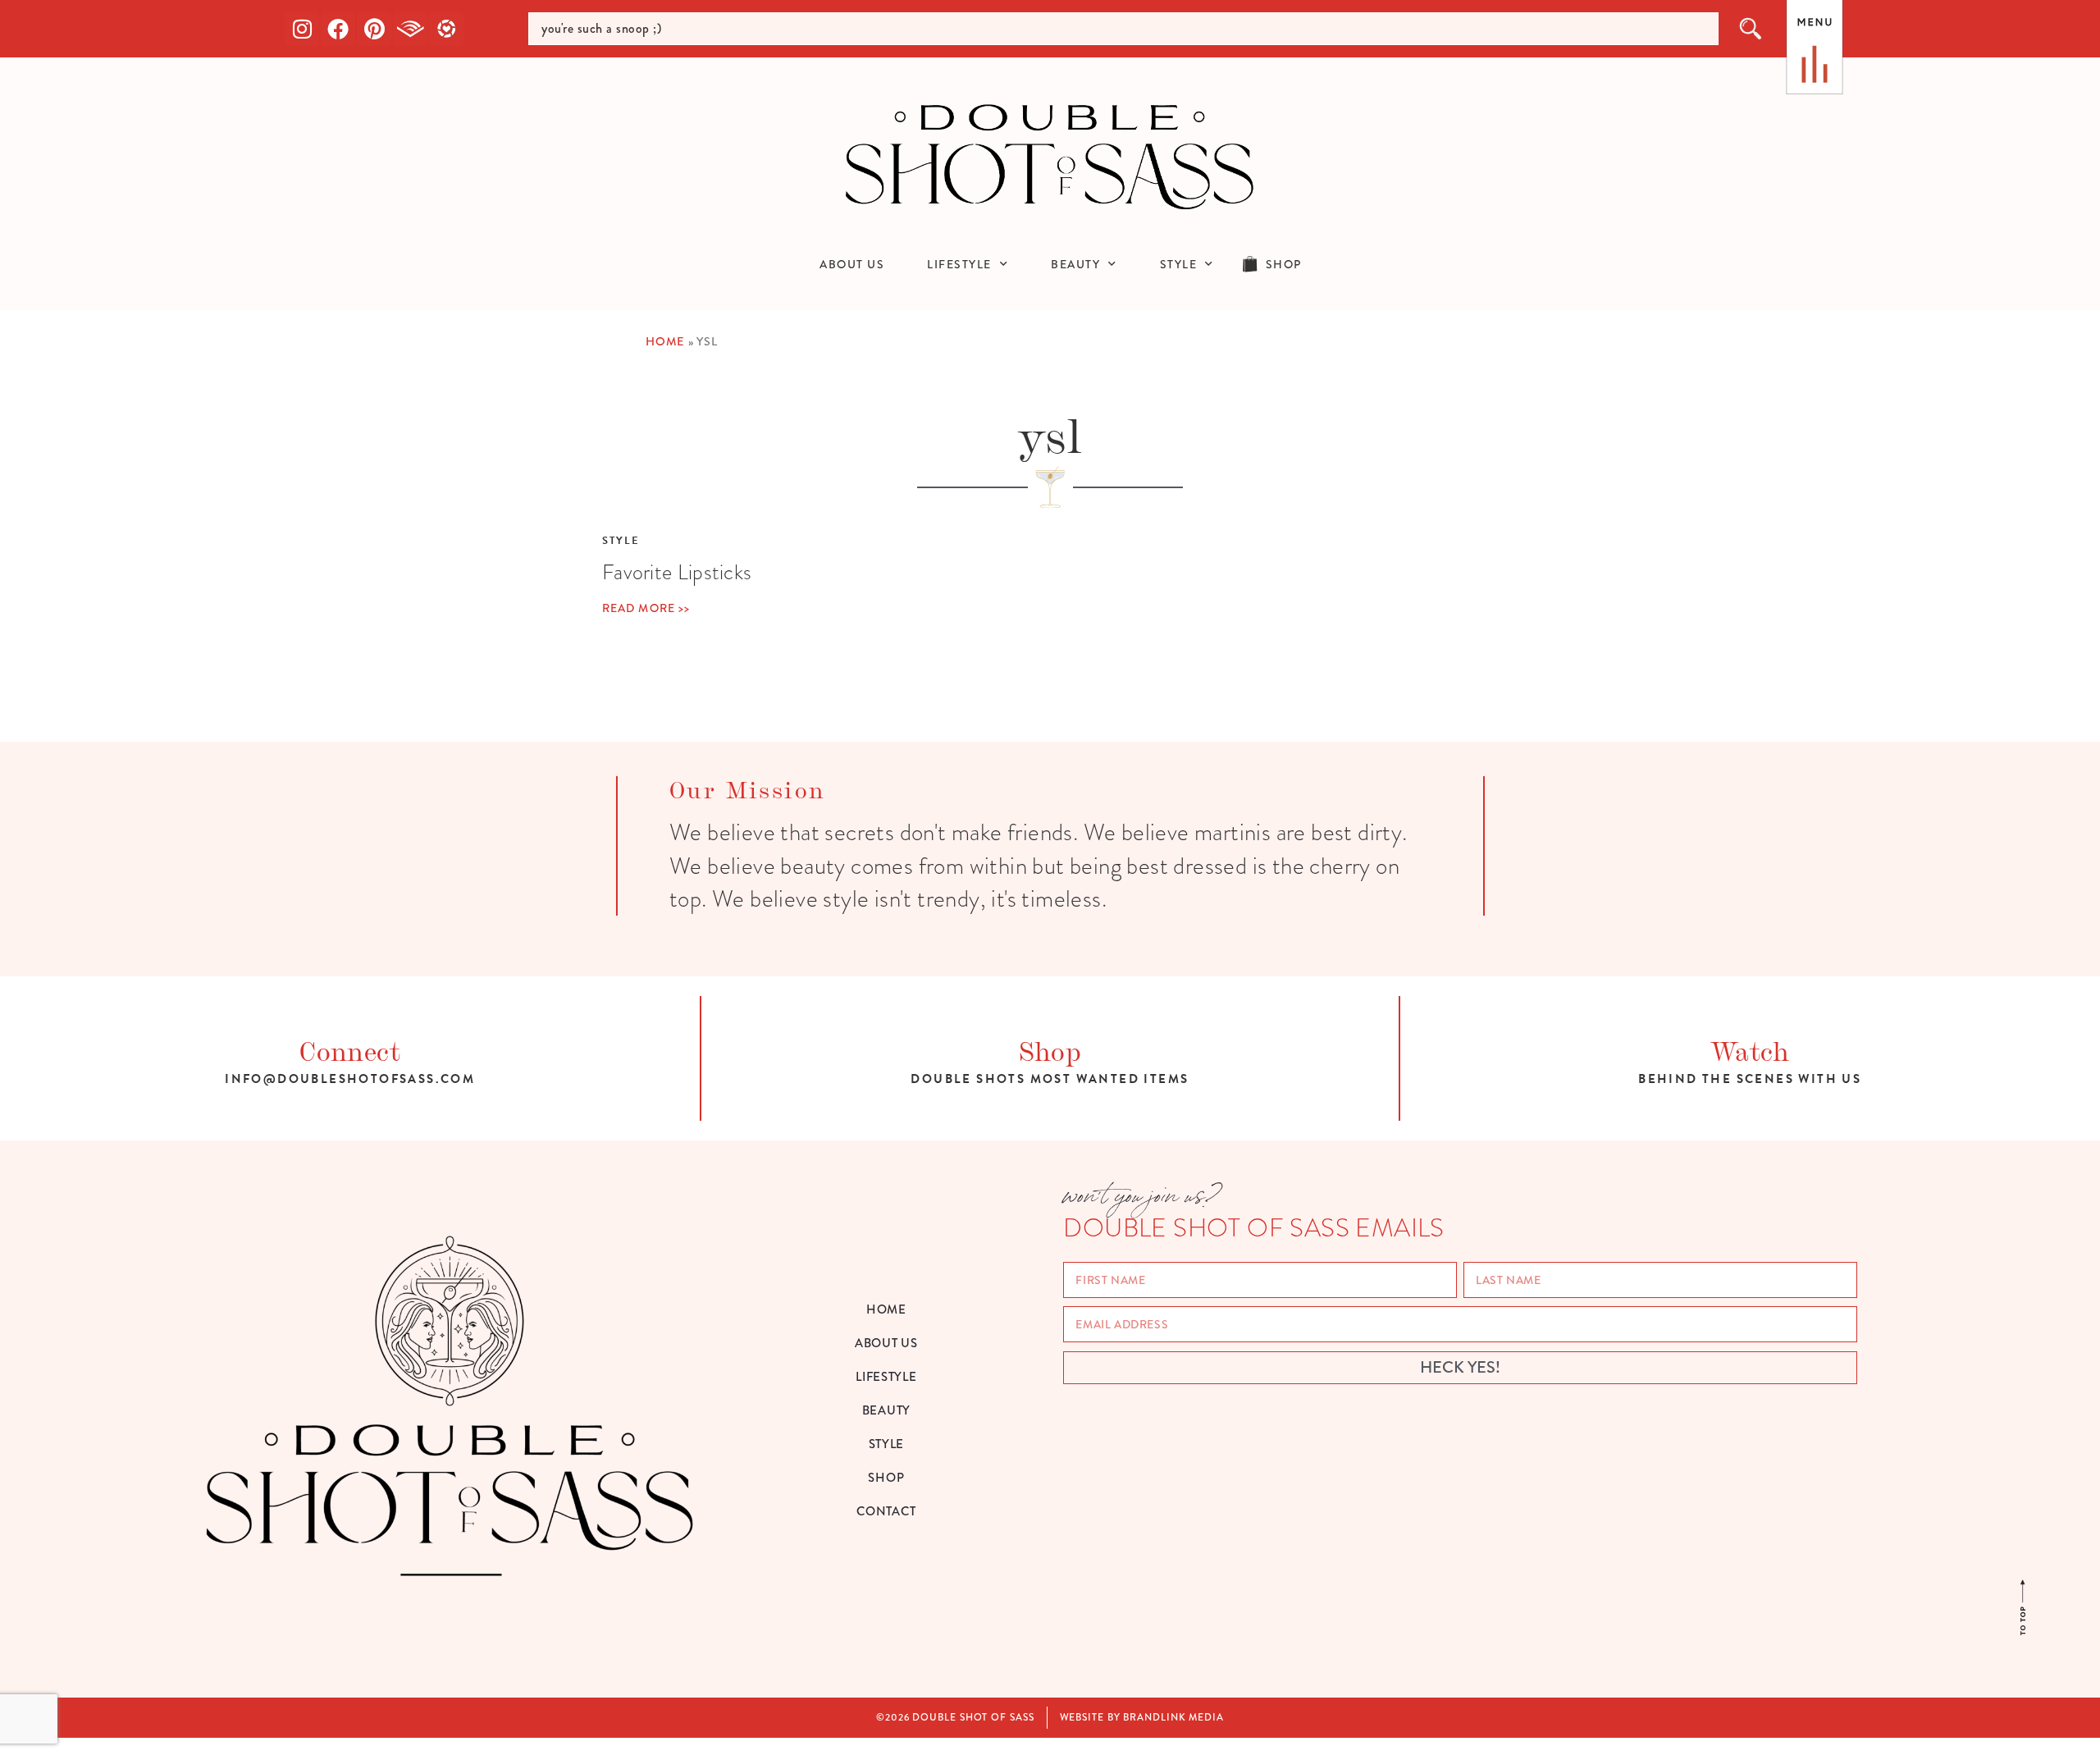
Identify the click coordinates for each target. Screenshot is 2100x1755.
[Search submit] (1751, 29)
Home (665, 342)
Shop (1050, 1049)
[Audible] (410, 29)
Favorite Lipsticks (677, 572)
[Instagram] (302, 29)
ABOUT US (852, 264)
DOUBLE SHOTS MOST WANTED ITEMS (1050, 1079)
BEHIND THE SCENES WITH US (1750, 1079)
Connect (350, 1049)
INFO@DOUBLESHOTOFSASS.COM (350, 1079)
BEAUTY (1075, 264)
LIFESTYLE (959, 264)
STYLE (1179, 264)
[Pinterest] (374, 29)
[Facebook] (338, 29)
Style (621, 541)
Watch (1750, 1049)
